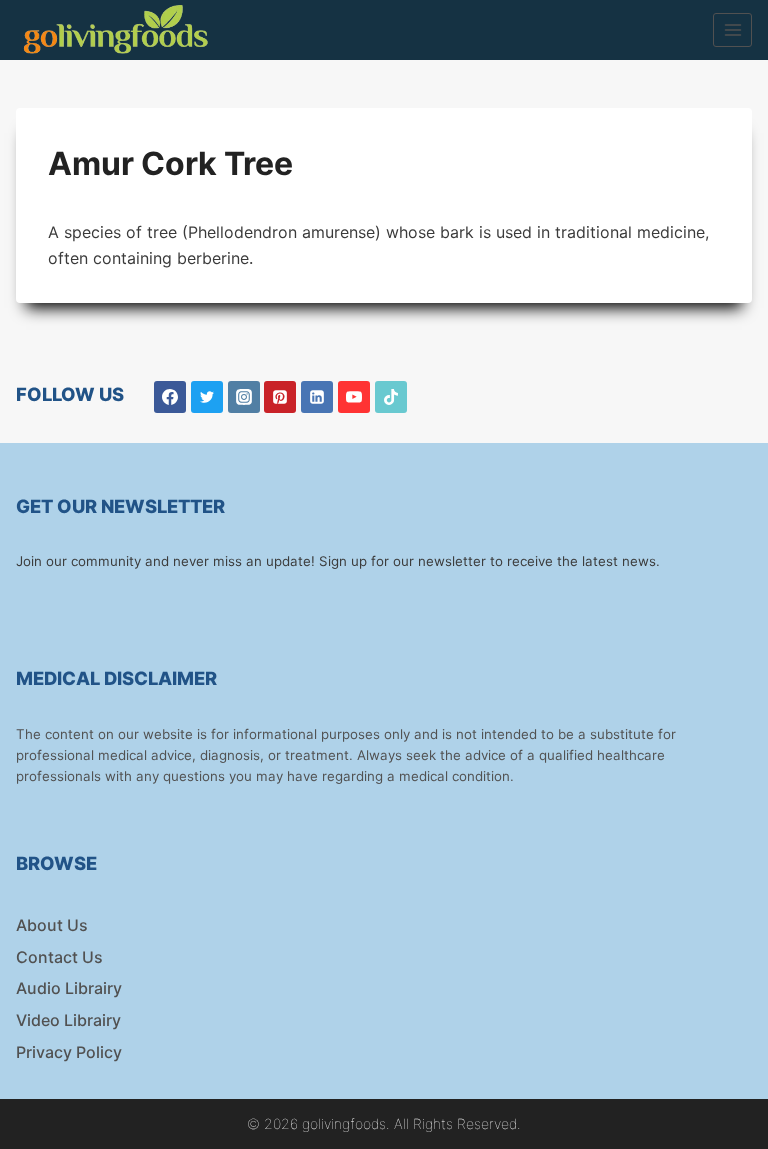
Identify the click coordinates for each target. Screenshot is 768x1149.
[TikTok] (391, 397)
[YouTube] (354, 397)
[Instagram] (244, 397)
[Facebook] (170, 397)
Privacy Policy (69, 1052)
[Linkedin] (317, 397)
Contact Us (59, 957)
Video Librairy (68, 1020)
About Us (52, 925)
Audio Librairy (69, 988)
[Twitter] (207, 397)
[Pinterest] (280, 397)
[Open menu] (732, 29)
